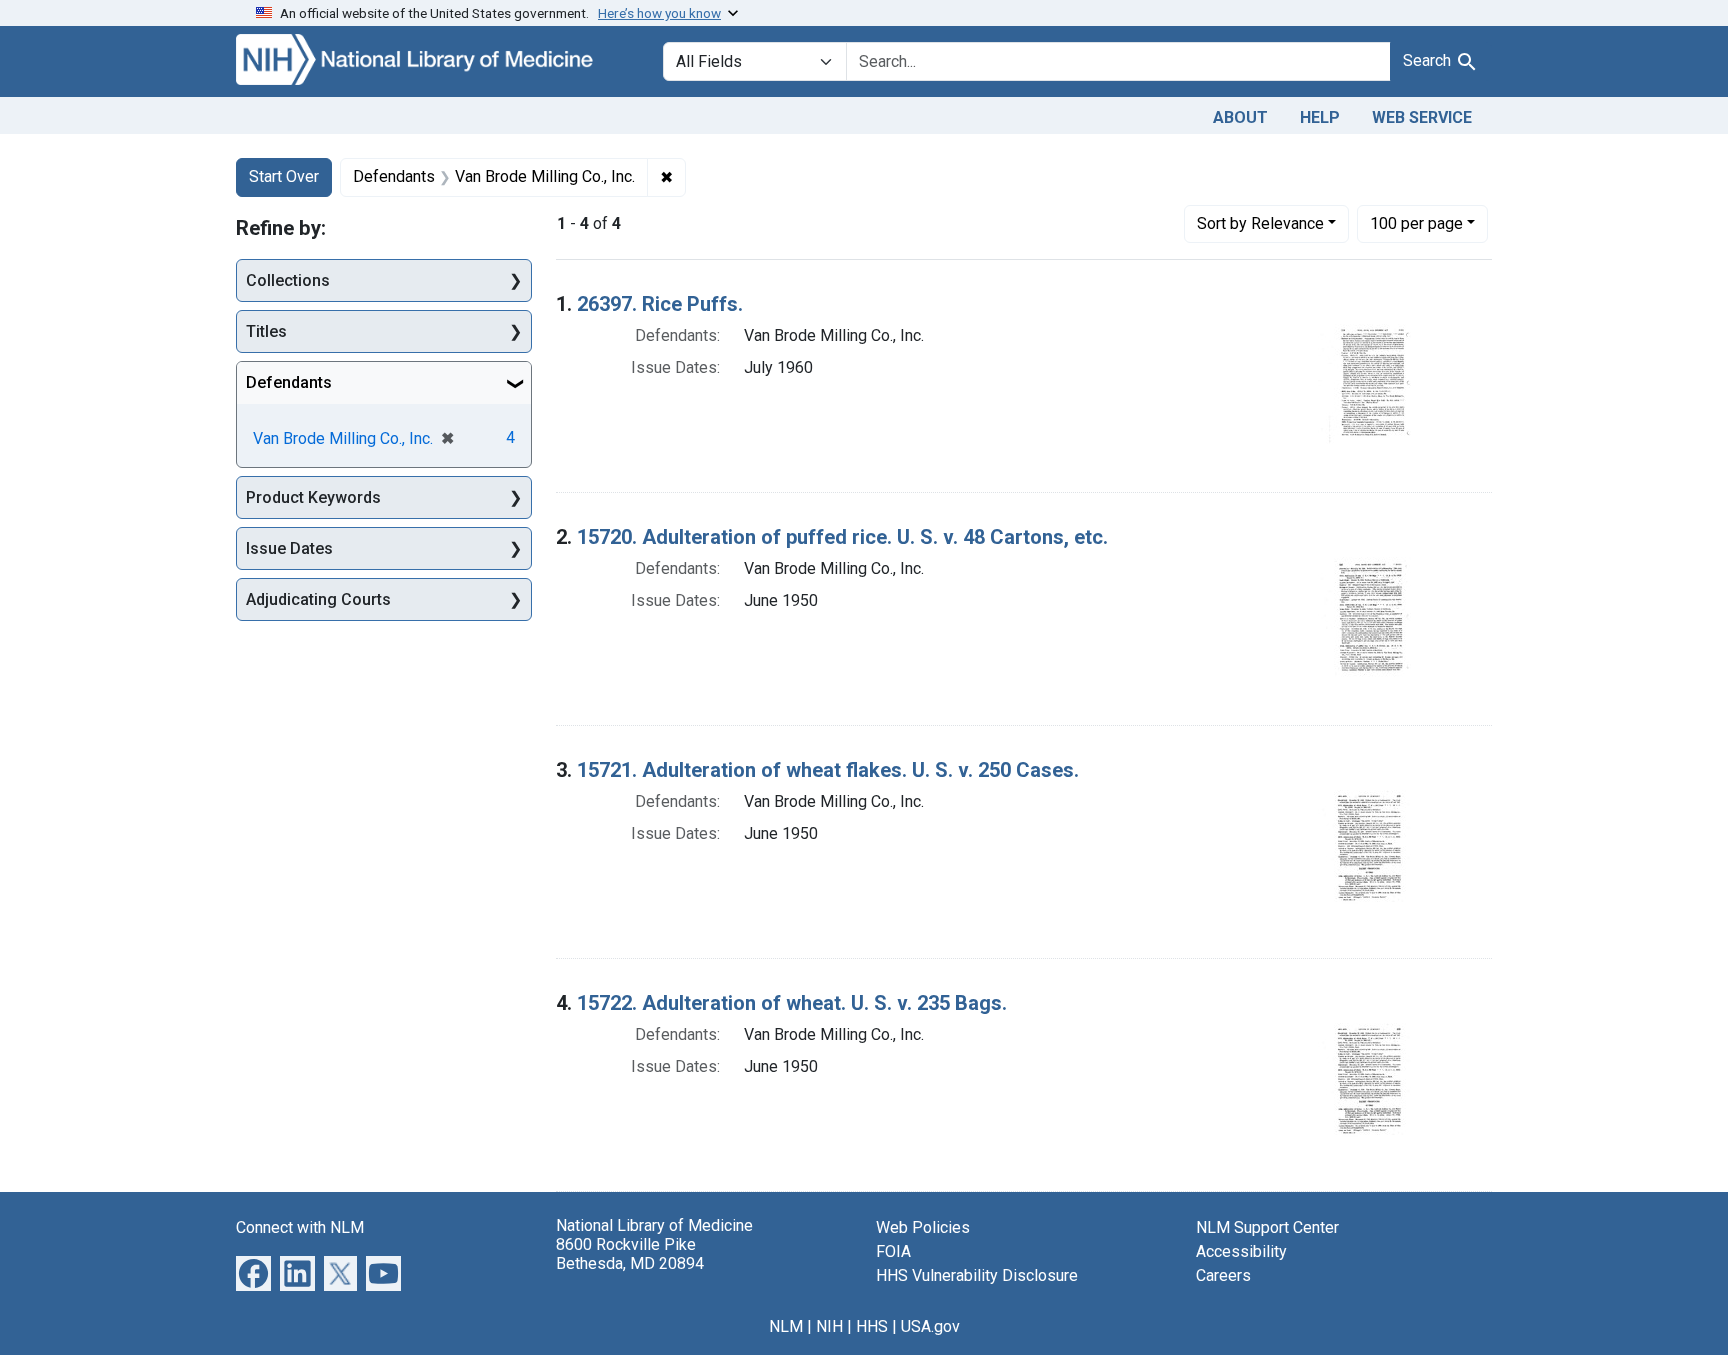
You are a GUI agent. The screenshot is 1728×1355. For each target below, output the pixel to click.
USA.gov (930, 1326)
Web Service (1422, 117)
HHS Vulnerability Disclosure (977, 1275)
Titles (266, 331)
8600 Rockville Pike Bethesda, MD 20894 (630, 1254)
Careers (1223, 1275)
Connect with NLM (300, 1227)
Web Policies (923, 1227)
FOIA (893, 1251)
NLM (786, 1326)
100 (1416, 223)
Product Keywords (313, 497)
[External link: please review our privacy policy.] (253, 1271)
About (1240, 117)
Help (1320, 117)
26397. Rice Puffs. (660, 304)
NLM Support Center (1267, 1227)
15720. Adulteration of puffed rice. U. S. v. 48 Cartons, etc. (842, 537)
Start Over (284, 176)
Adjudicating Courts (318, 599)
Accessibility (1241, 1251)
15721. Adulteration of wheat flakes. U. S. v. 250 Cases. (828, 770)
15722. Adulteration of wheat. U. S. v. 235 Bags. (792, 1003)
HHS (872, 1326)
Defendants (289, 382)
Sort (1260, 223)
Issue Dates (289, 548)
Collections (288, 280)
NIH (829, 1326)
